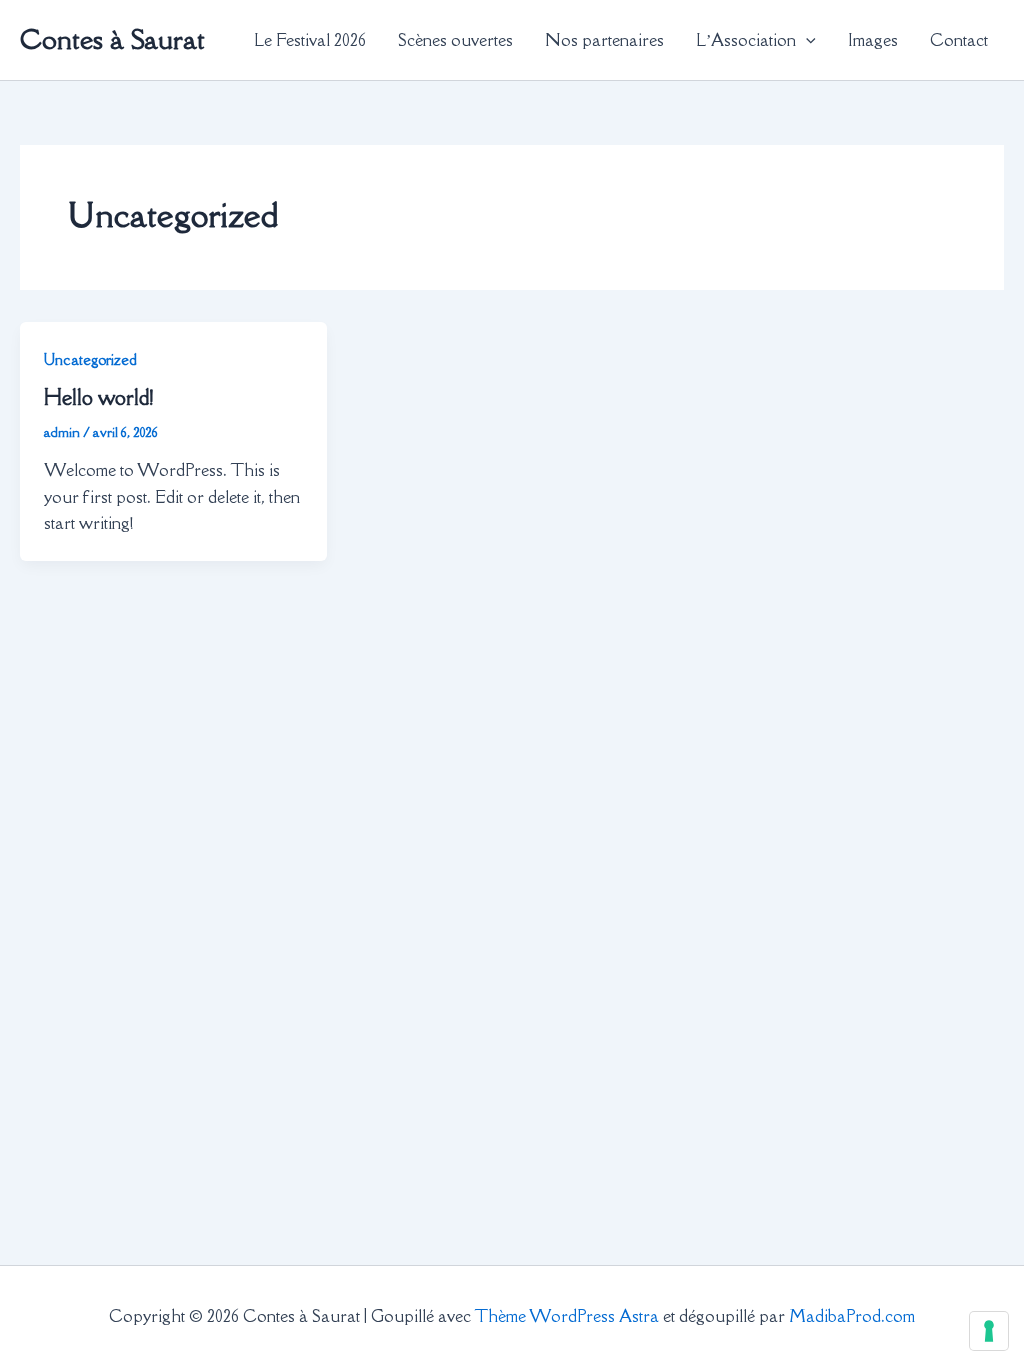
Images (873, 40)
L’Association (746, 40)
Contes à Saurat (112, 39)
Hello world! (99, 397)
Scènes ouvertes (455, 40)
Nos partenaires (604, 40)
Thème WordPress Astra (566, 1316)
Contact (959, 40)
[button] (806, 40)
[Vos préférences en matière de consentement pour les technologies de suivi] (989, 1331)
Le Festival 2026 (310, 40)
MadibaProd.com (852, 1316)
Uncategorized (90, 359)
